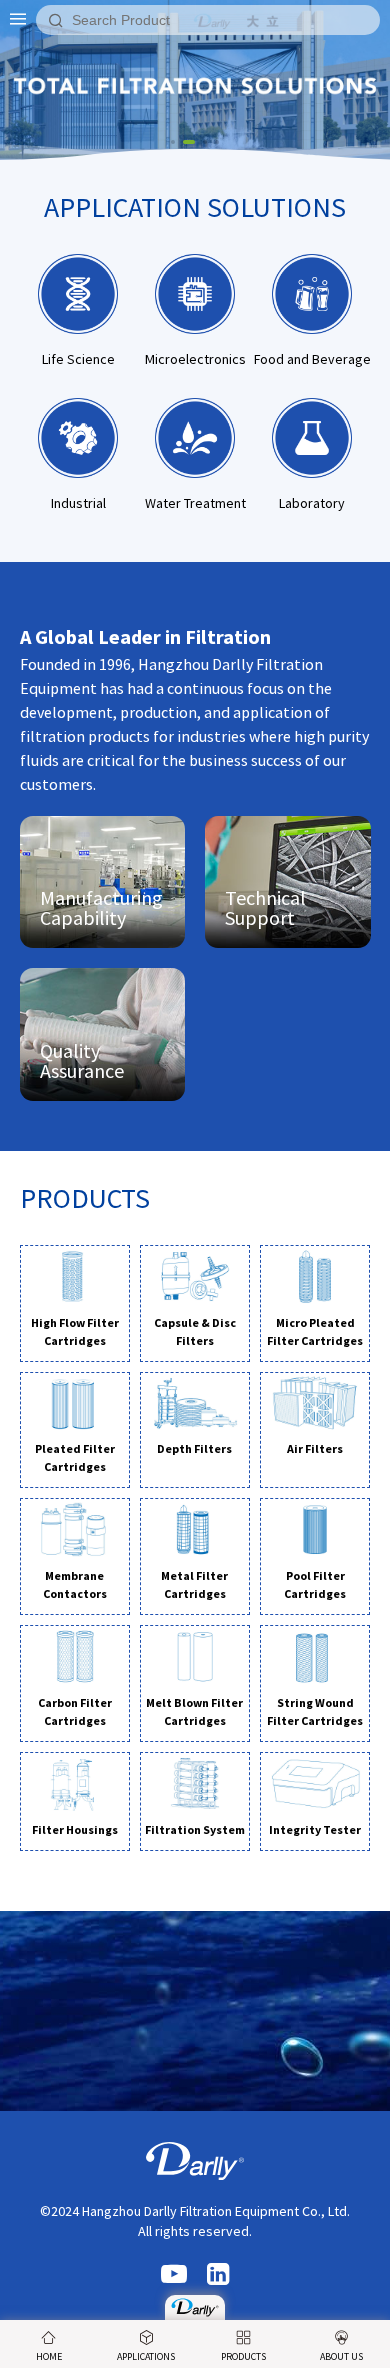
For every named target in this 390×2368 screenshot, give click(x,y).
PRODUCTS (243, 2356)
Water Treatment (195, 503)
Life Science (78, 359)
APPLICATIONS (146, 2356)
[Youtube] (174, 2275)
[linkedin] (218, 2275)
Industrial (78, 503)
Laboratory (312, 503)
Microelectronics (195, 359)
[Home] (195, 2307)
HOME (49, 2356)
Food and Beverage (312, 359)
